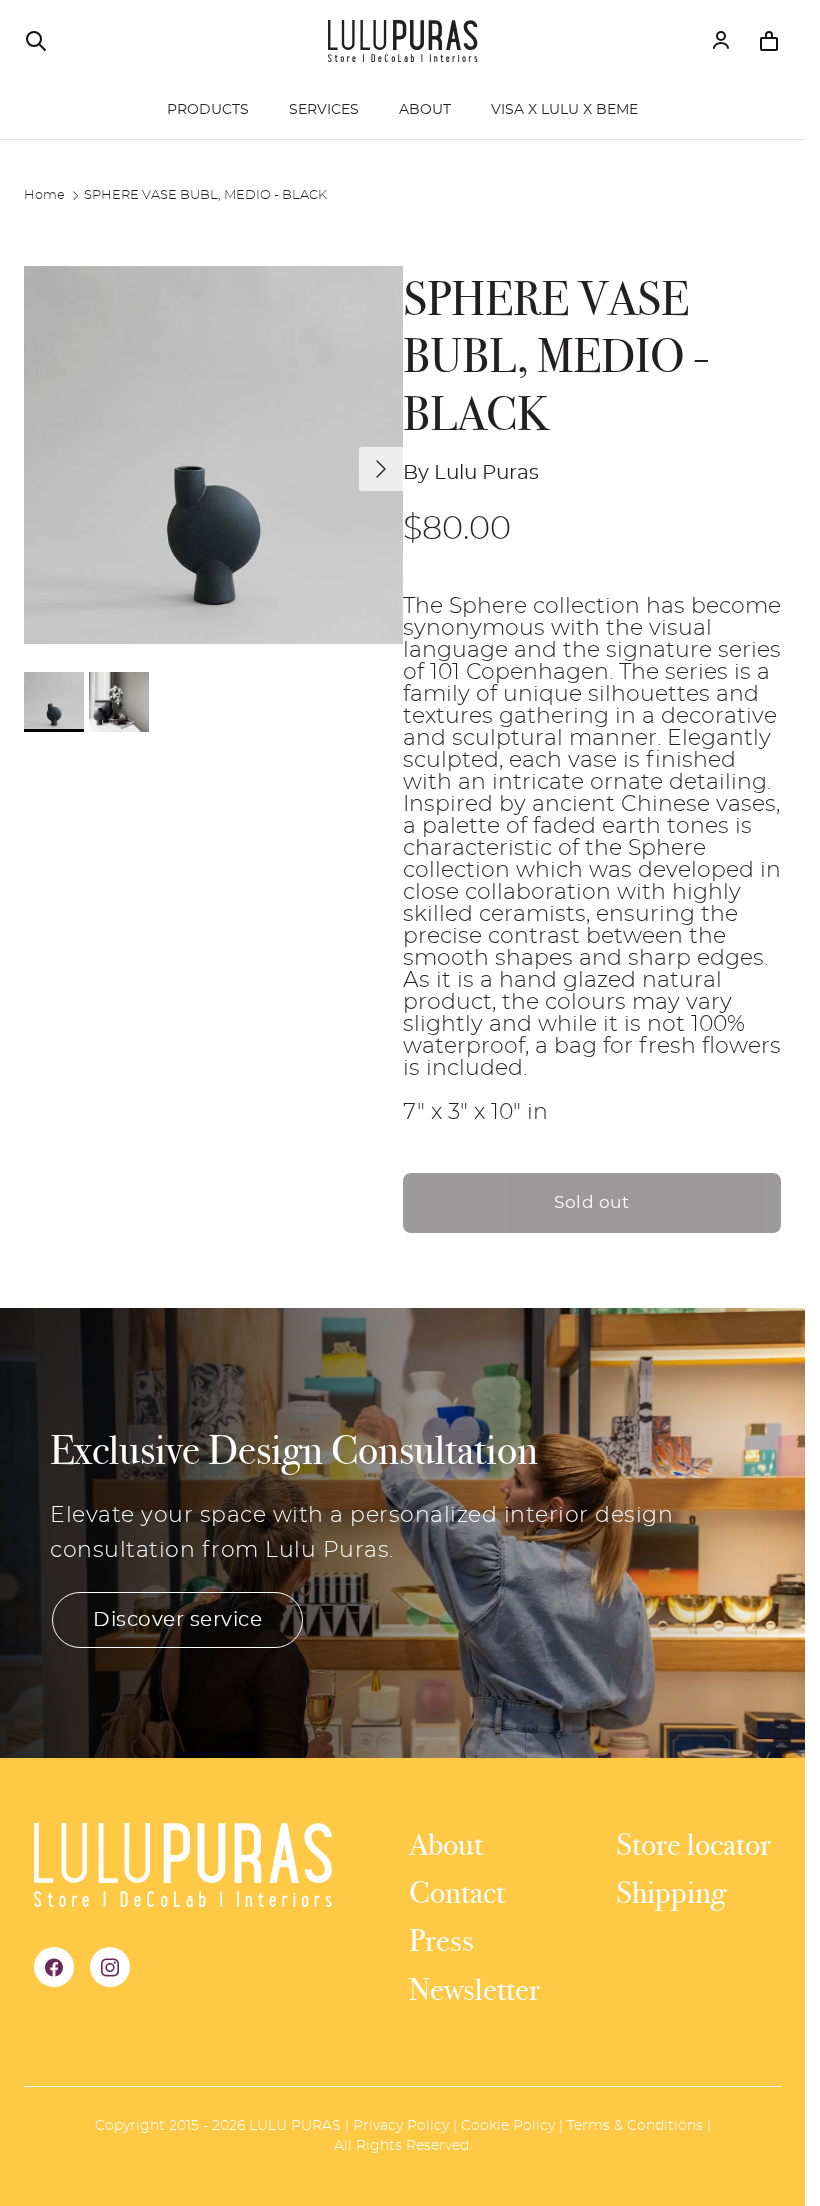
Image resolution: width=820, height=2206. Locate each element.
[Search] (36, 41)
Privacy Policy (401, 2126)
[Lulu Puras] (403, 41)
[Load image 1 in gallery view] (213, 455)
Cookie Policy (508, 2126)
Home (44, 195)
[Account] (721, 41)
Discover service (177, 1620)
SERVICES (324, 110)
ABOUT (425, 110)
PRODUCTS (208, 110)
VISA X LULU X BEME (564, 110)
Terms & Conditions (635, 2126)
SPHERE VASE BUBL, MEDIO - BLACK (205, 195)
